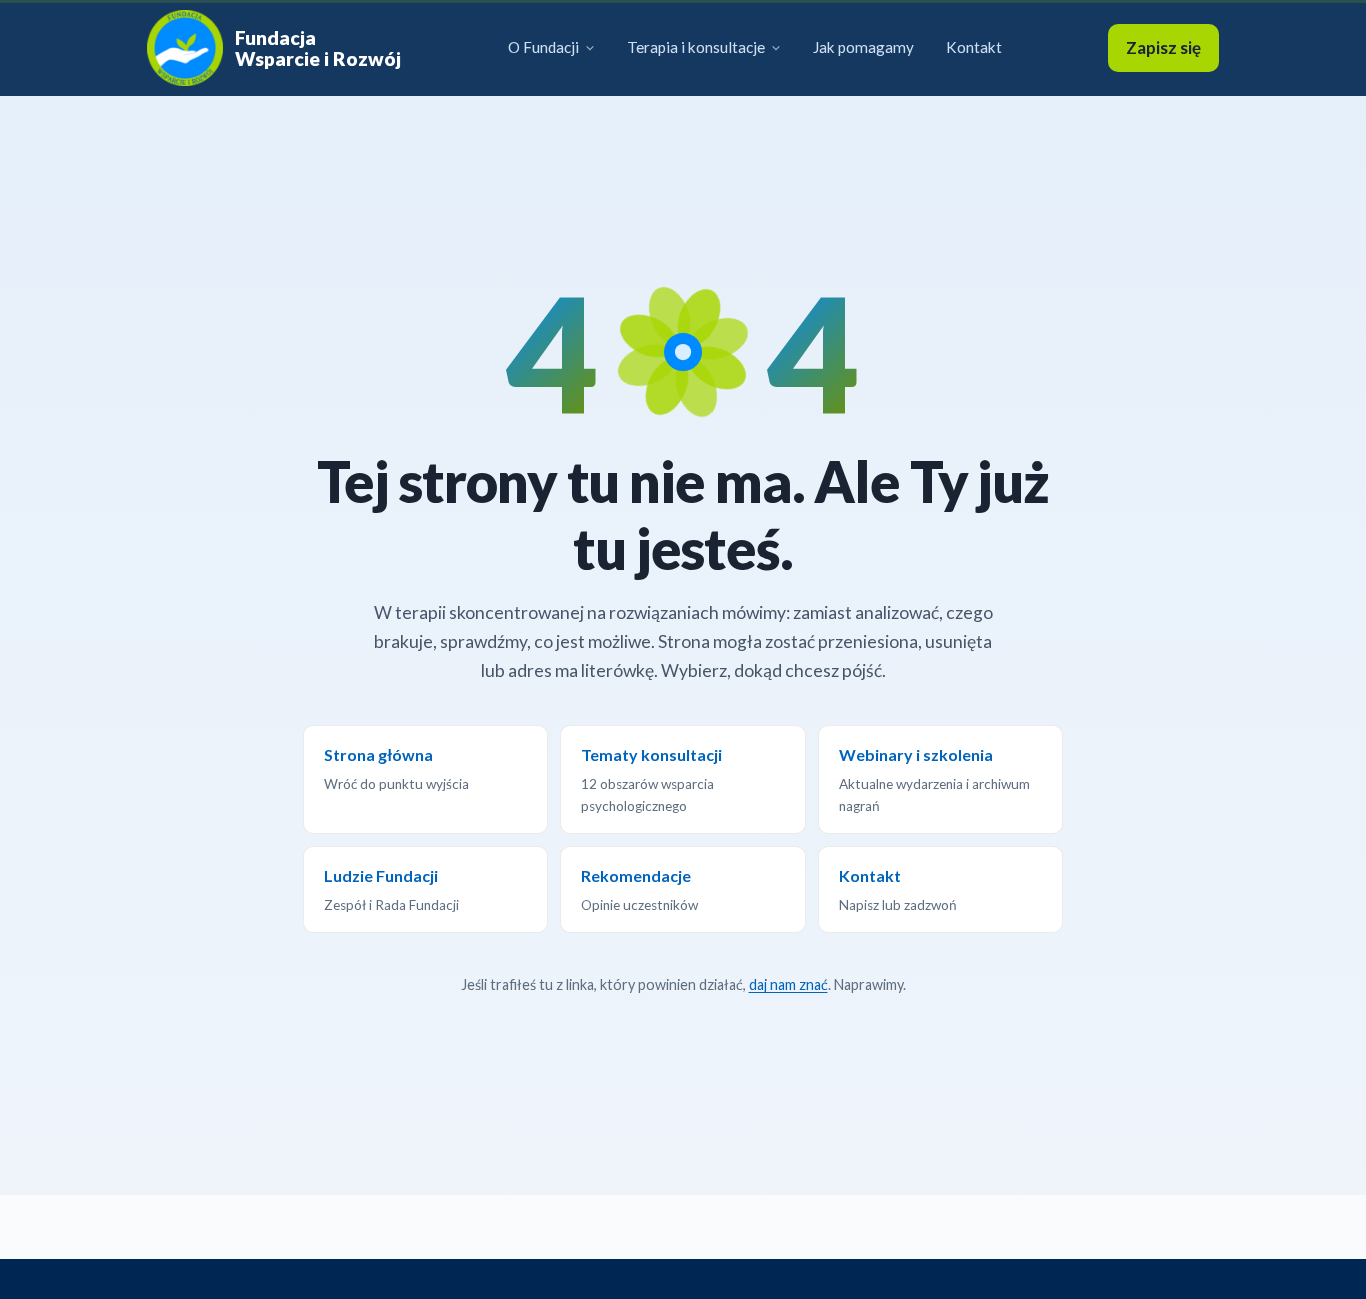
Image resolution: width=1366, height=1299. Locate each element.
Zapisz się (1163, 47)
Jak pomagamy (863, 47)
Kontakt (974, 47)
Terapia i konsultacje (696, 47)
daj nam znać (788, 984)
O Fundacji (543, 47)
